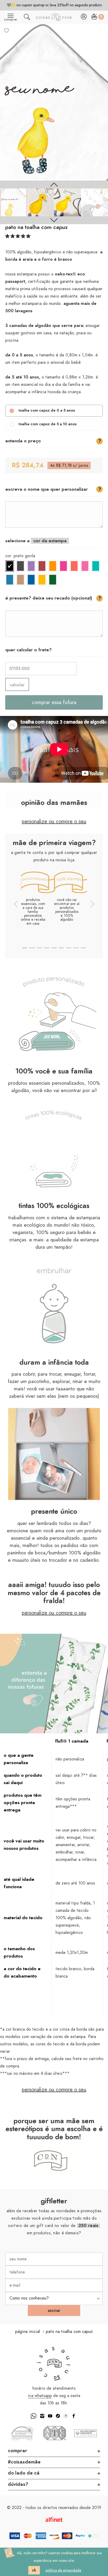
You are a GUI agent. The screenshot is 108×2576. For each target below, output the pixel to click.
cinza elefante (20, 566)
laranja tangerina (53, 566)
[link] (13, 202)
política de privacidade (63, 2570)
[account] (84, 18)
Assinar (54, 2311)
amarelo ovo (42, 580)
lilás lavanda (31, 566)
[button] (18, 236)
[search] (27, 18)
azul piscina (31, 580)
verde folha (53, 580)
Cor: (20, 556)
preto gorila (10, 566)
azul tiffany (96, 566)
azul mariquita (10, 580)
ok (34, 2570)
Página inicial (28, 2332)
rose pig (85, 566)
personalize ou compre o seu (54, 822)
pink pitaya (63, 566)
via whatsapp (40, 2396)
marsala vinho (42, 566)
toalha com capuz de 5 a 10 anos (48, 424)
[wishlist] (7, 30)
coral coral (74, 566)
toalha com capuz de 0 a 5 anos (47, 411)
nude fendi (20, 580)
